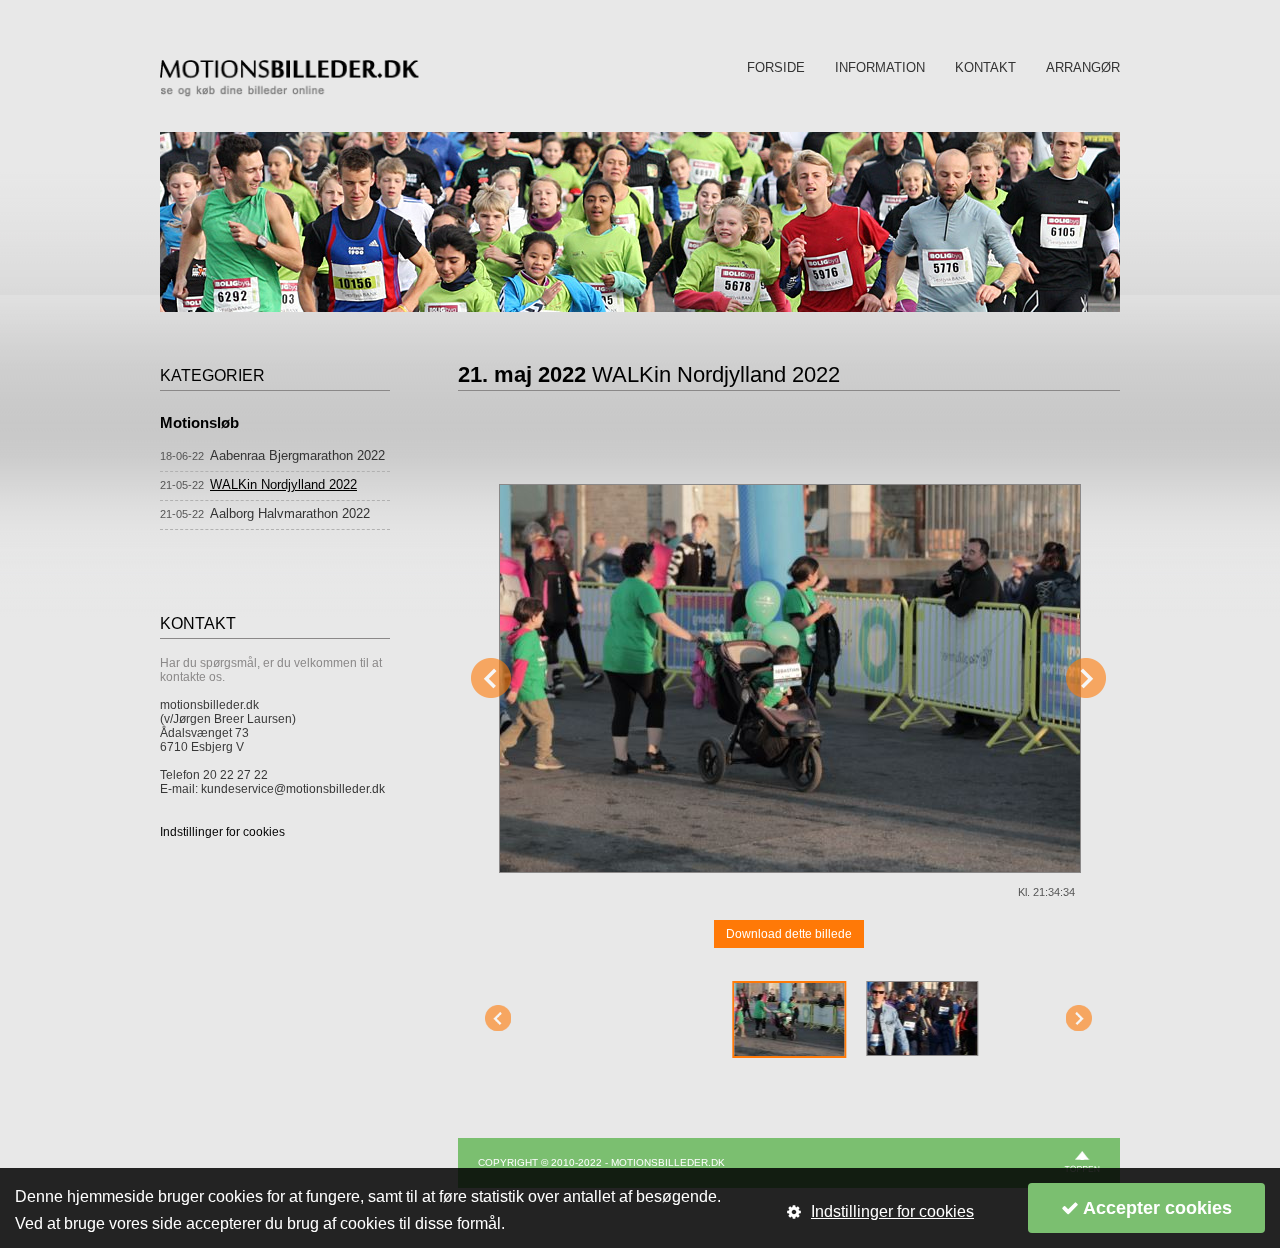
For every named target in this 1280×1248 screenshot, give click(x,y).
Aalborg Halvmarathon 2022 (290, 513)
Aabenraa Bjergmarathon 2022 (297, 455)
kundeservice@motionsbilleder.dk (293, 789)
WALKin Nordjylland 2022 (283, 484)
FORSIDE (776, 67)
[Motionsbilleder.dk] (289, 93)
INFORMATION (880, 67)
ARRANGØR (1083, 67)
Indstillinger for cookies (222, 832)
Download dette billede (789, 934)
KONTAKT (985, 67)
